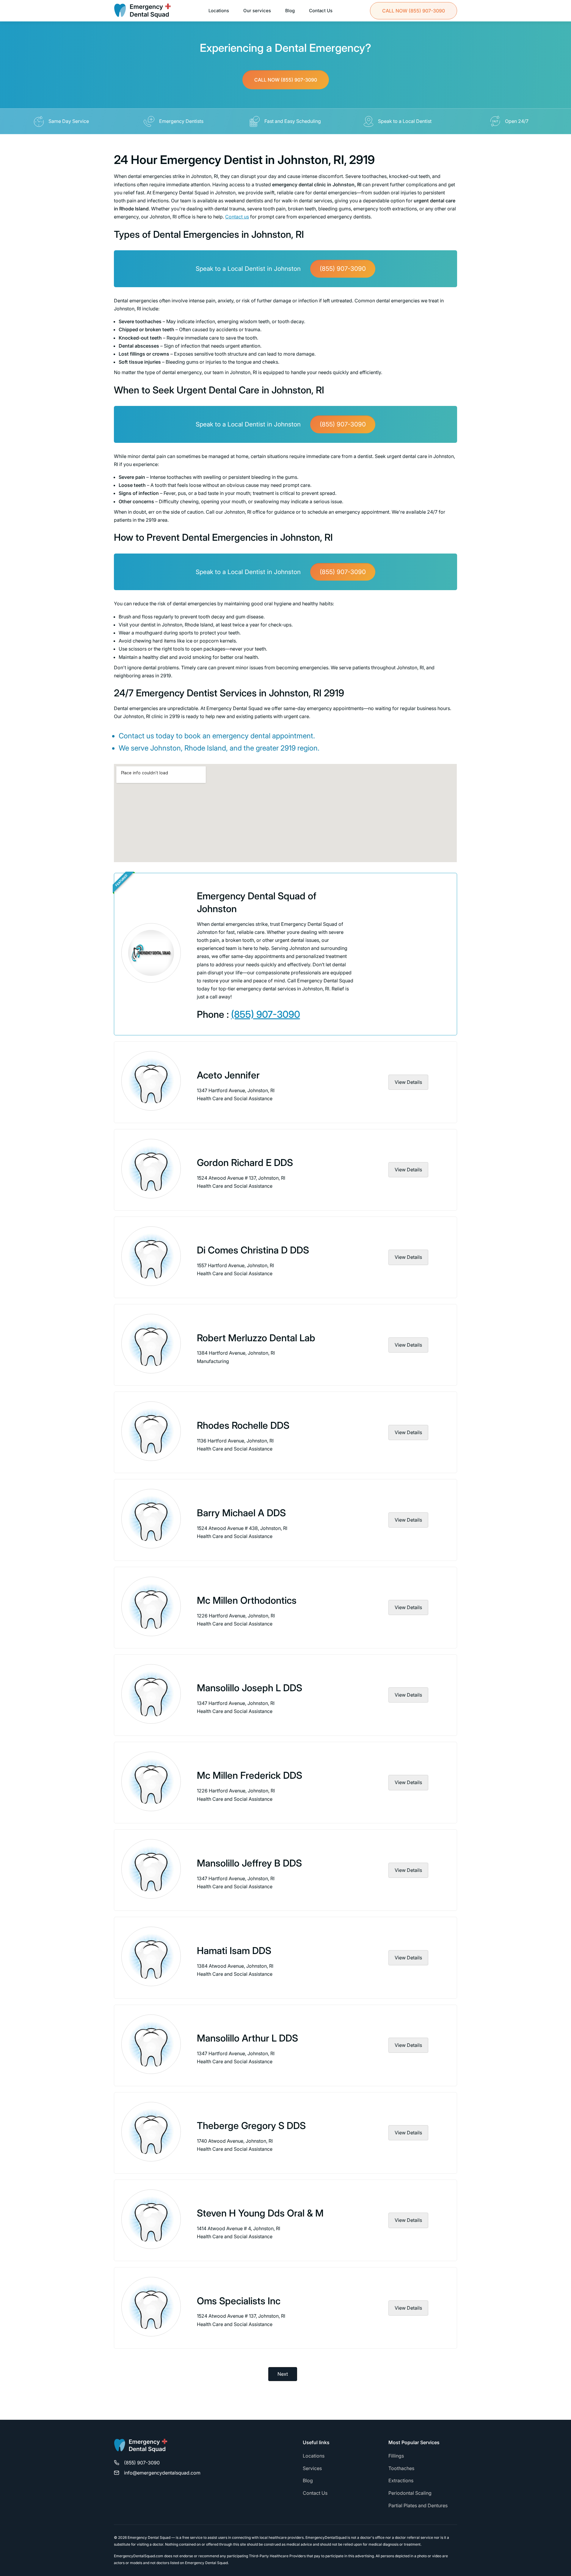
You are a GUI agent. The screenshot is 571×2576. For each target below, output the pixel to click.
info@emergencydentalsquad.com (162, 2473)
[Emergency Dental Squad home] (141, 2448)
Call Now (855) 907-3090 (286, 80)
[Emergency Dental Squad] (142, 11)
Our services (257, 11)
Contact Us (321, 11)
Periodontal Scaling (410, 2493)
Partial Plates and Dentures (418, 2505)
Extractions (401, 2480)
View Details (408, 1082)
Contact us (237, 217)
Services (312, 2468)
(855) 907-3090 (414, 11)
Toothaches (401, 2468)
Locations (219, 11)
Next (283, 2374)
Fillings (396, 2456)
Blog (290, 11)
